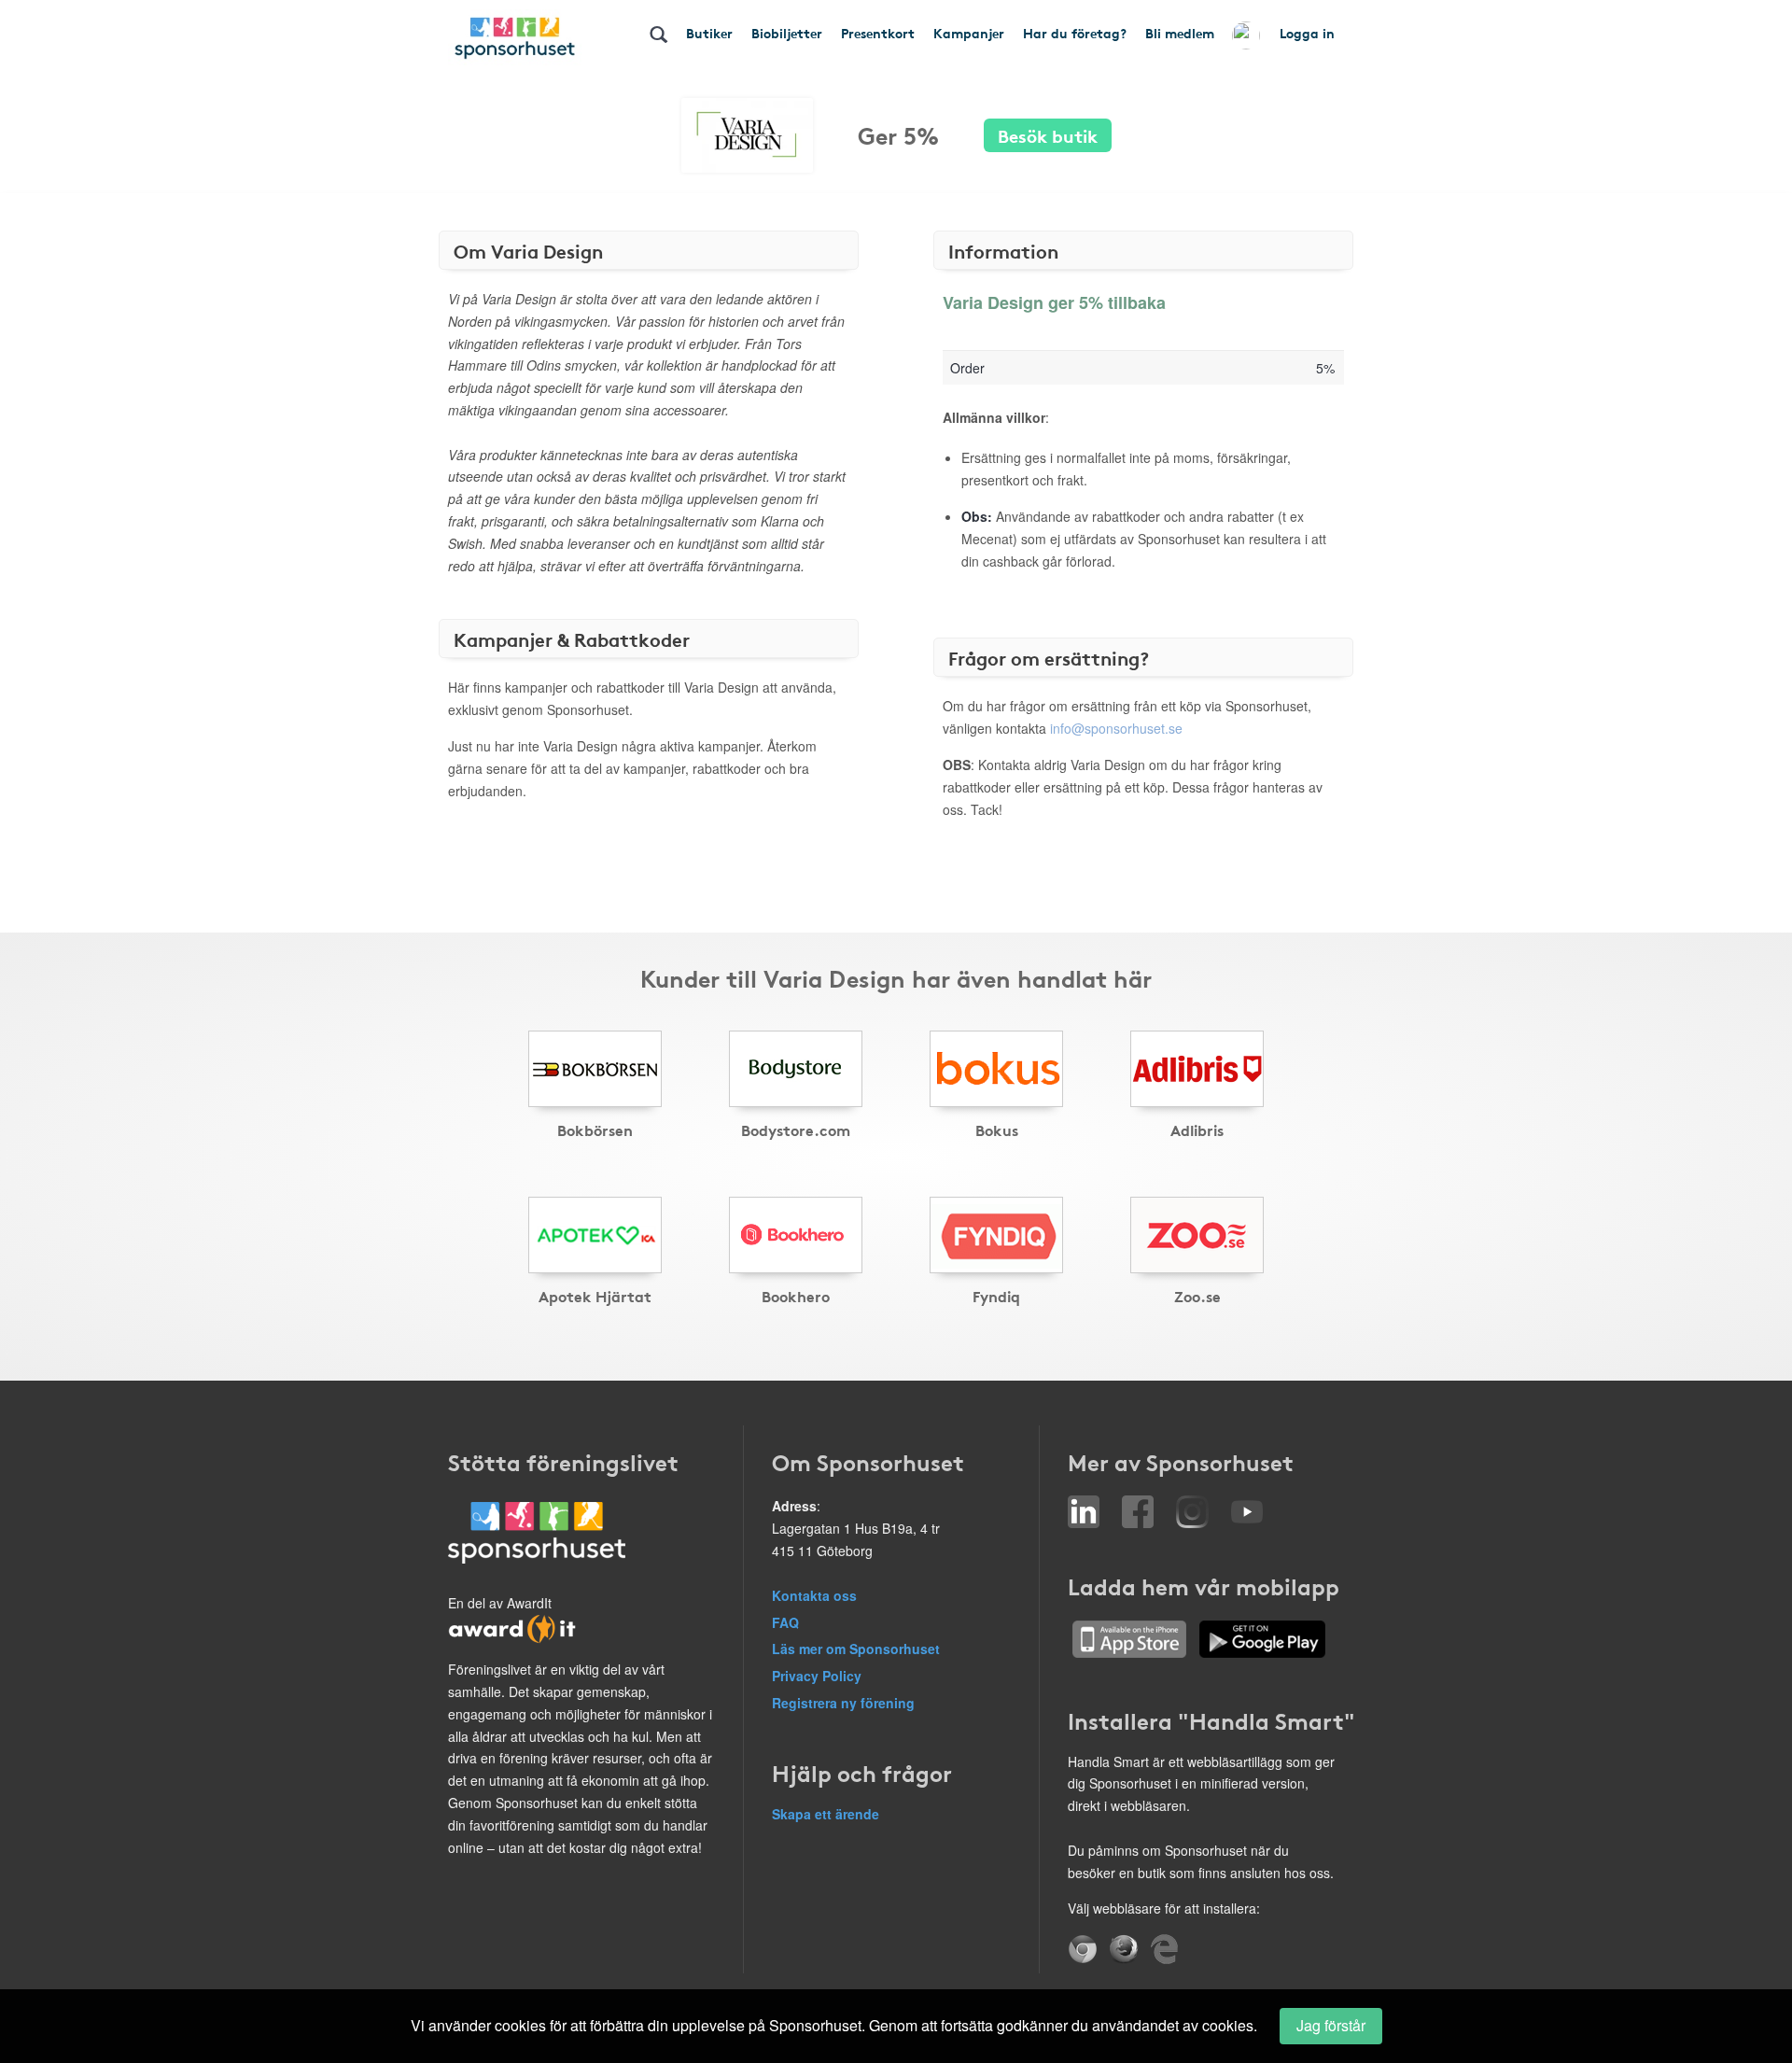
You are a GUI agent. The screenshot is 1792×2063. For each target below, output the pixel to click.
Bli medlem (1180, 33)
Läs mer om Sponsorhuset (856, 1649)
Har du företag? (1075, 33)
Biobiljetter (787, 33)
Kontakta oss (814, 1595)
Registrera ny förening (843, 1703)
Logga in (1307, 33)
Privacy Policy (817, 1676)
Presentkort (878, 33)
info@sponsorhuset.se (1116, 728)
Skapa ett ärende (826, 1814)
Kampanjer (969, 33)
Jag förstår (1331, 2025)
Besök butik (1048, 135)
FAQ (785, 1622)
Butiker (709, 33)
